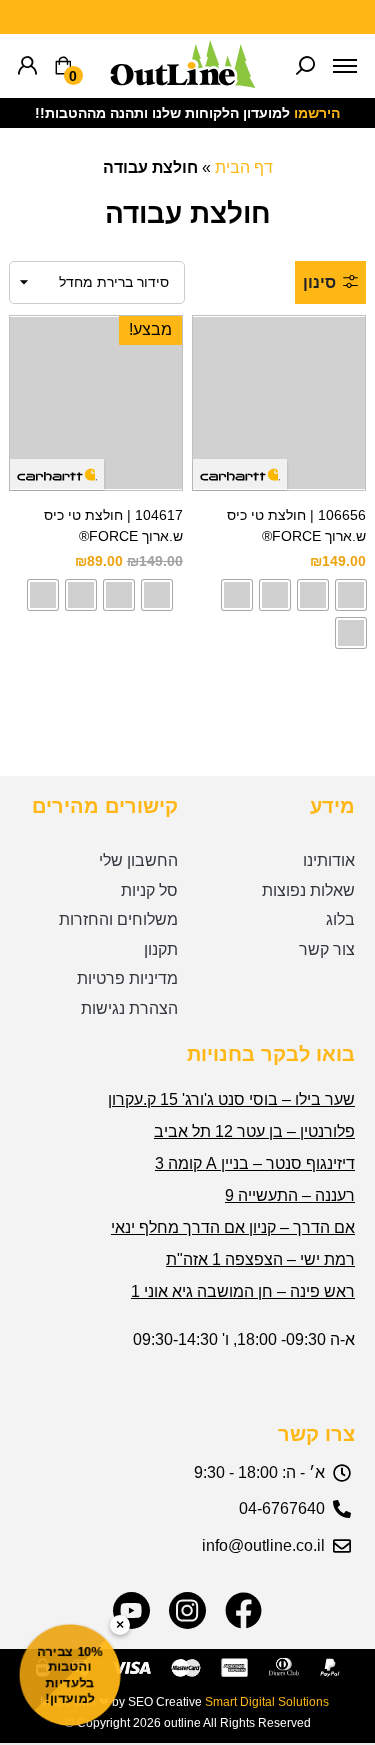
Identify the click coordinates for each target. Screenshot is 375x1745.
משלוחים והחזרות (118, 919)
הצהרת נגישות (129, 1008)
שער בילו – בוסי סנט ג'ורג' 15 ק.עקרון (231, 1099)
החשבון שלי (138, 860)
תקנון (161, 949)
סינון (319, 282)
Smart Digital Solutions (267, 1702)
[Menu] (345, 66)
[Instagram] (187, 1610)
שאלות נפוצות (308, 890)
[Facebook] (243, 1610)
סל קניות (149, 890)
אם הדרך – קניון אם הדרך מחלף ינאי (233, 1227)
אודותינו (329, 860)
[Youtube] (131, 1610)
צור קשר (327, 949)
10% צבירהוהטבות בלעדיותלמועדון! (70, 1675)
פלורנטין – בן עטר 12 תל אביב (254, 1131)
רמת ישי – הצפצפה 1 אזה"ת (260, 1259)
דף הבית (244, 167)
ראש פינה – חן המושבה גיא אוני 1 (243, 1291)
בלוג (340, 919)
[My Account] (27, 66)
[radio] (351, 595)
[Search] (305, 66)
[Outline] (182, 82)
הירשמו (317, 113)
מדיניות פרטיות (127, 978)
